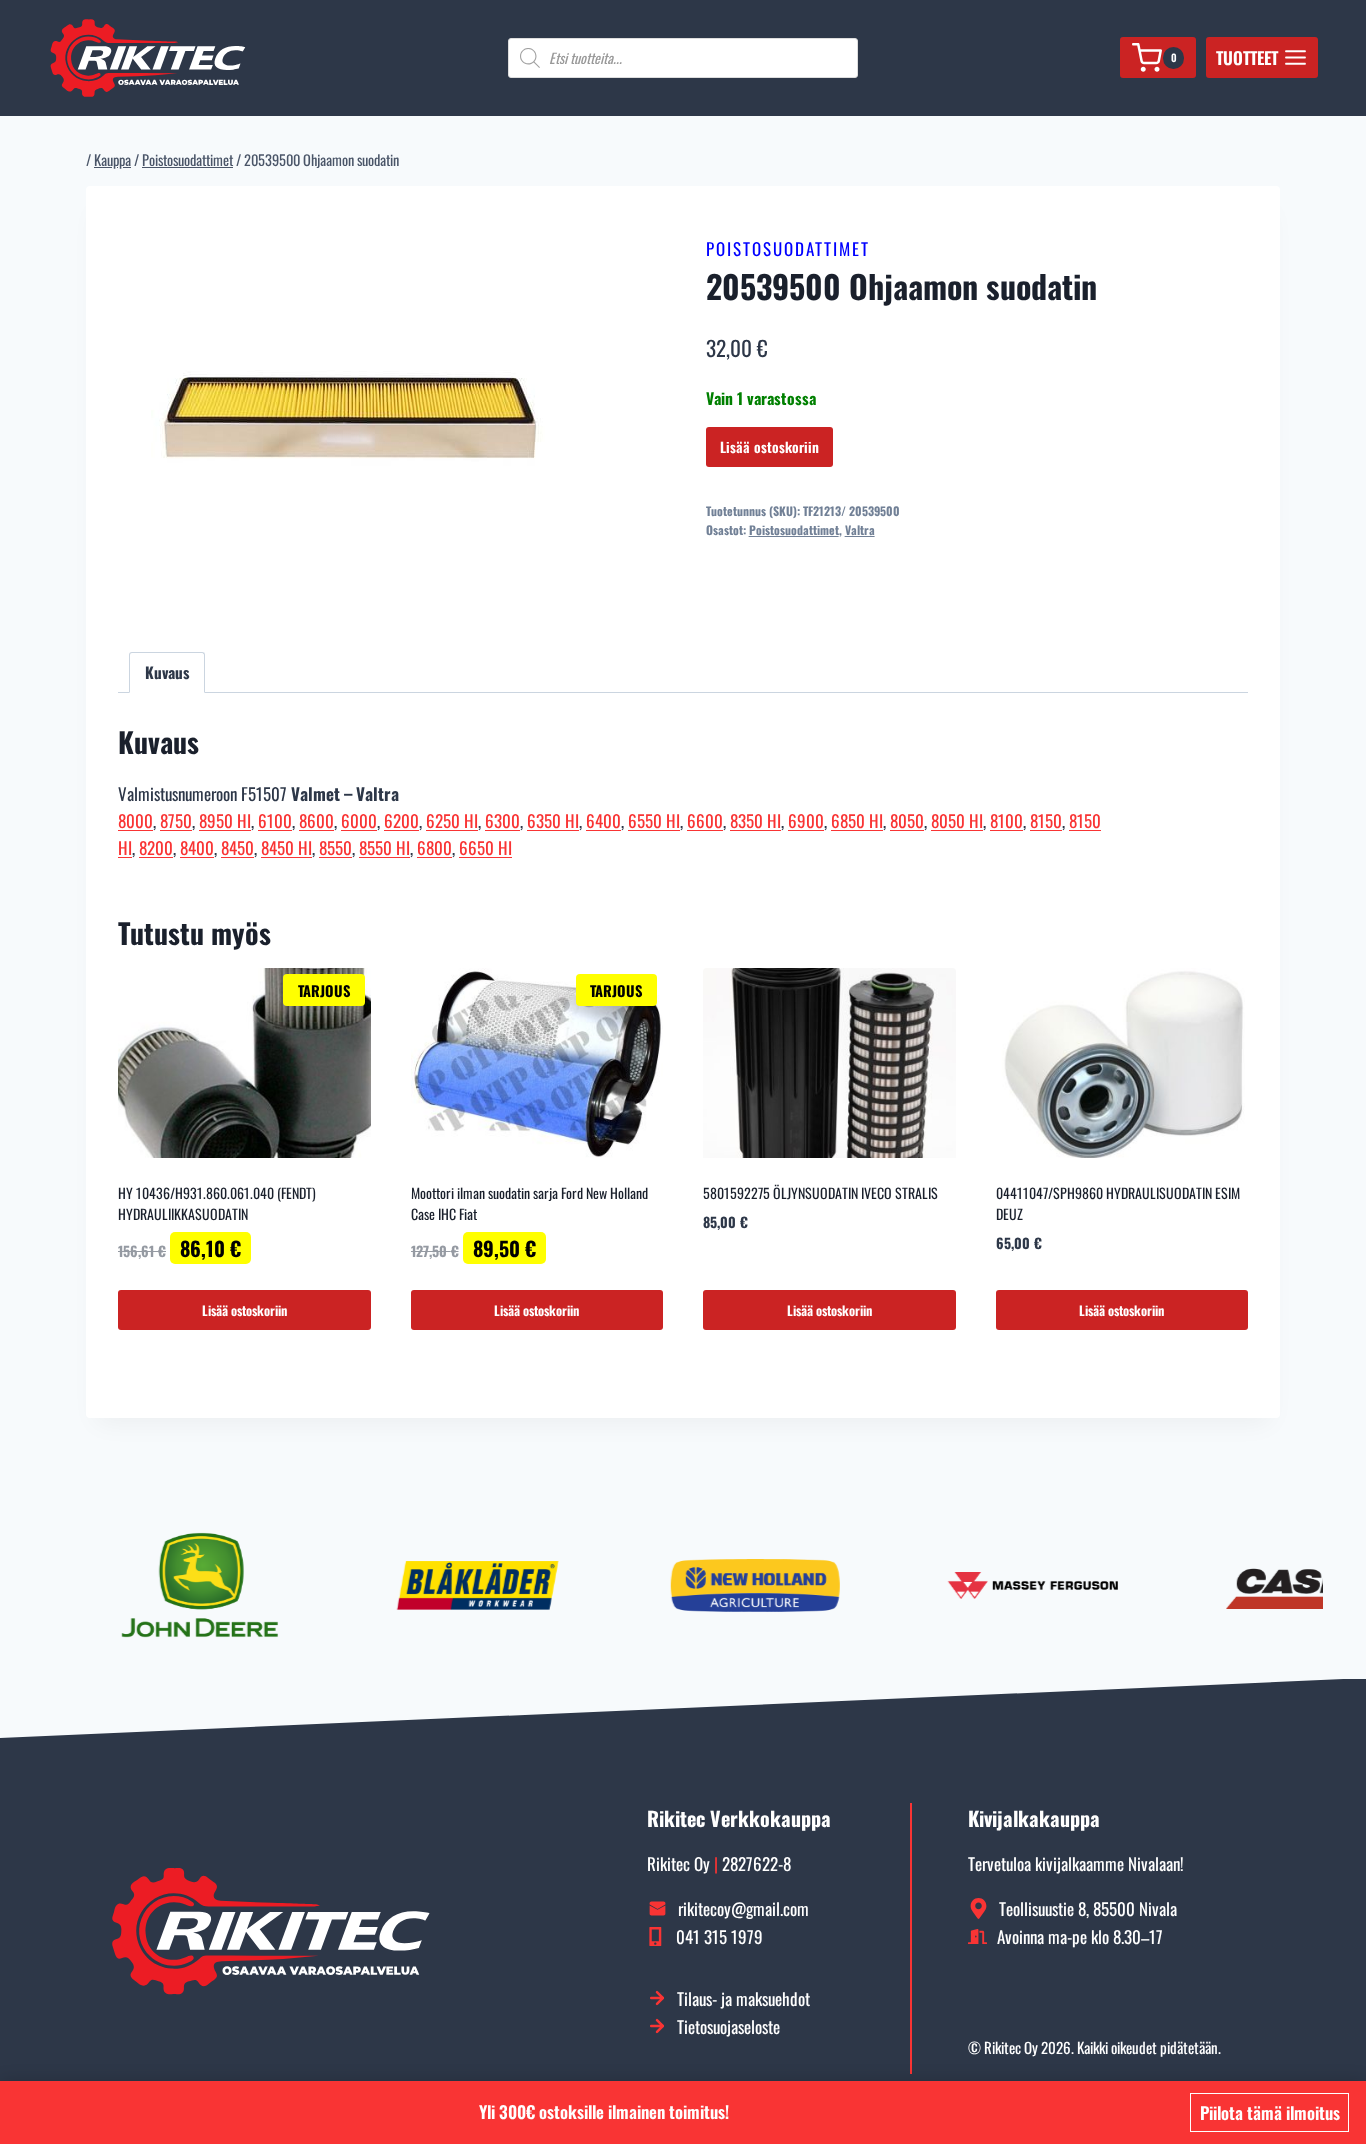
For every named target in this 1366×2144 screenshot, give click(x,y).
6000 (359, 820)
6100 (275, 820)
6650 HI (485, 847)
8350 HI (755, 820)
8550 (335, 847)
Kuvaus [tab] (167, 672)
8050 (907, 820)
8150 (1046, 820)
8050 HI (957, 820)
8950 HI (225, 820)
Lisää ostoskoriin (769, 446)
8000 (135, 820)
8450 (237, 847)
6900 (806, 820)
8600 (316, 820)
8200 (156, 847)
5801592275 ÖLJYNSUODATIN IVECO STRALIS (820, 1192)
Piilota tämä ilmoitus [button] (1270, 2112)
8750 (176, 820)
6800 (434, 847)
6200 (401, 820)
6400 (603, 820)
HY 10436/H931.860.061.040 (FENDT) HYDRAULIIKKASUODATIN (217, 1203)
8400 (197, 847)
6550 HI (654, 820)
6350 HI (553, 820)
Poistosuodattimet (788, 248)
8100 (1006, 820)
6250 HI (452, 820)
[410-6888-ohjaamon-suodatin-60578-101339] (350, 418)
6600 (705, 820)
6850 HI (857, 820)
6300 (502, 820)
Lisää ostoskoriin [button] (244, 1310)
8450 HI (286, 847)
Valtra (860, 529)
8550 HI (384, 847)
